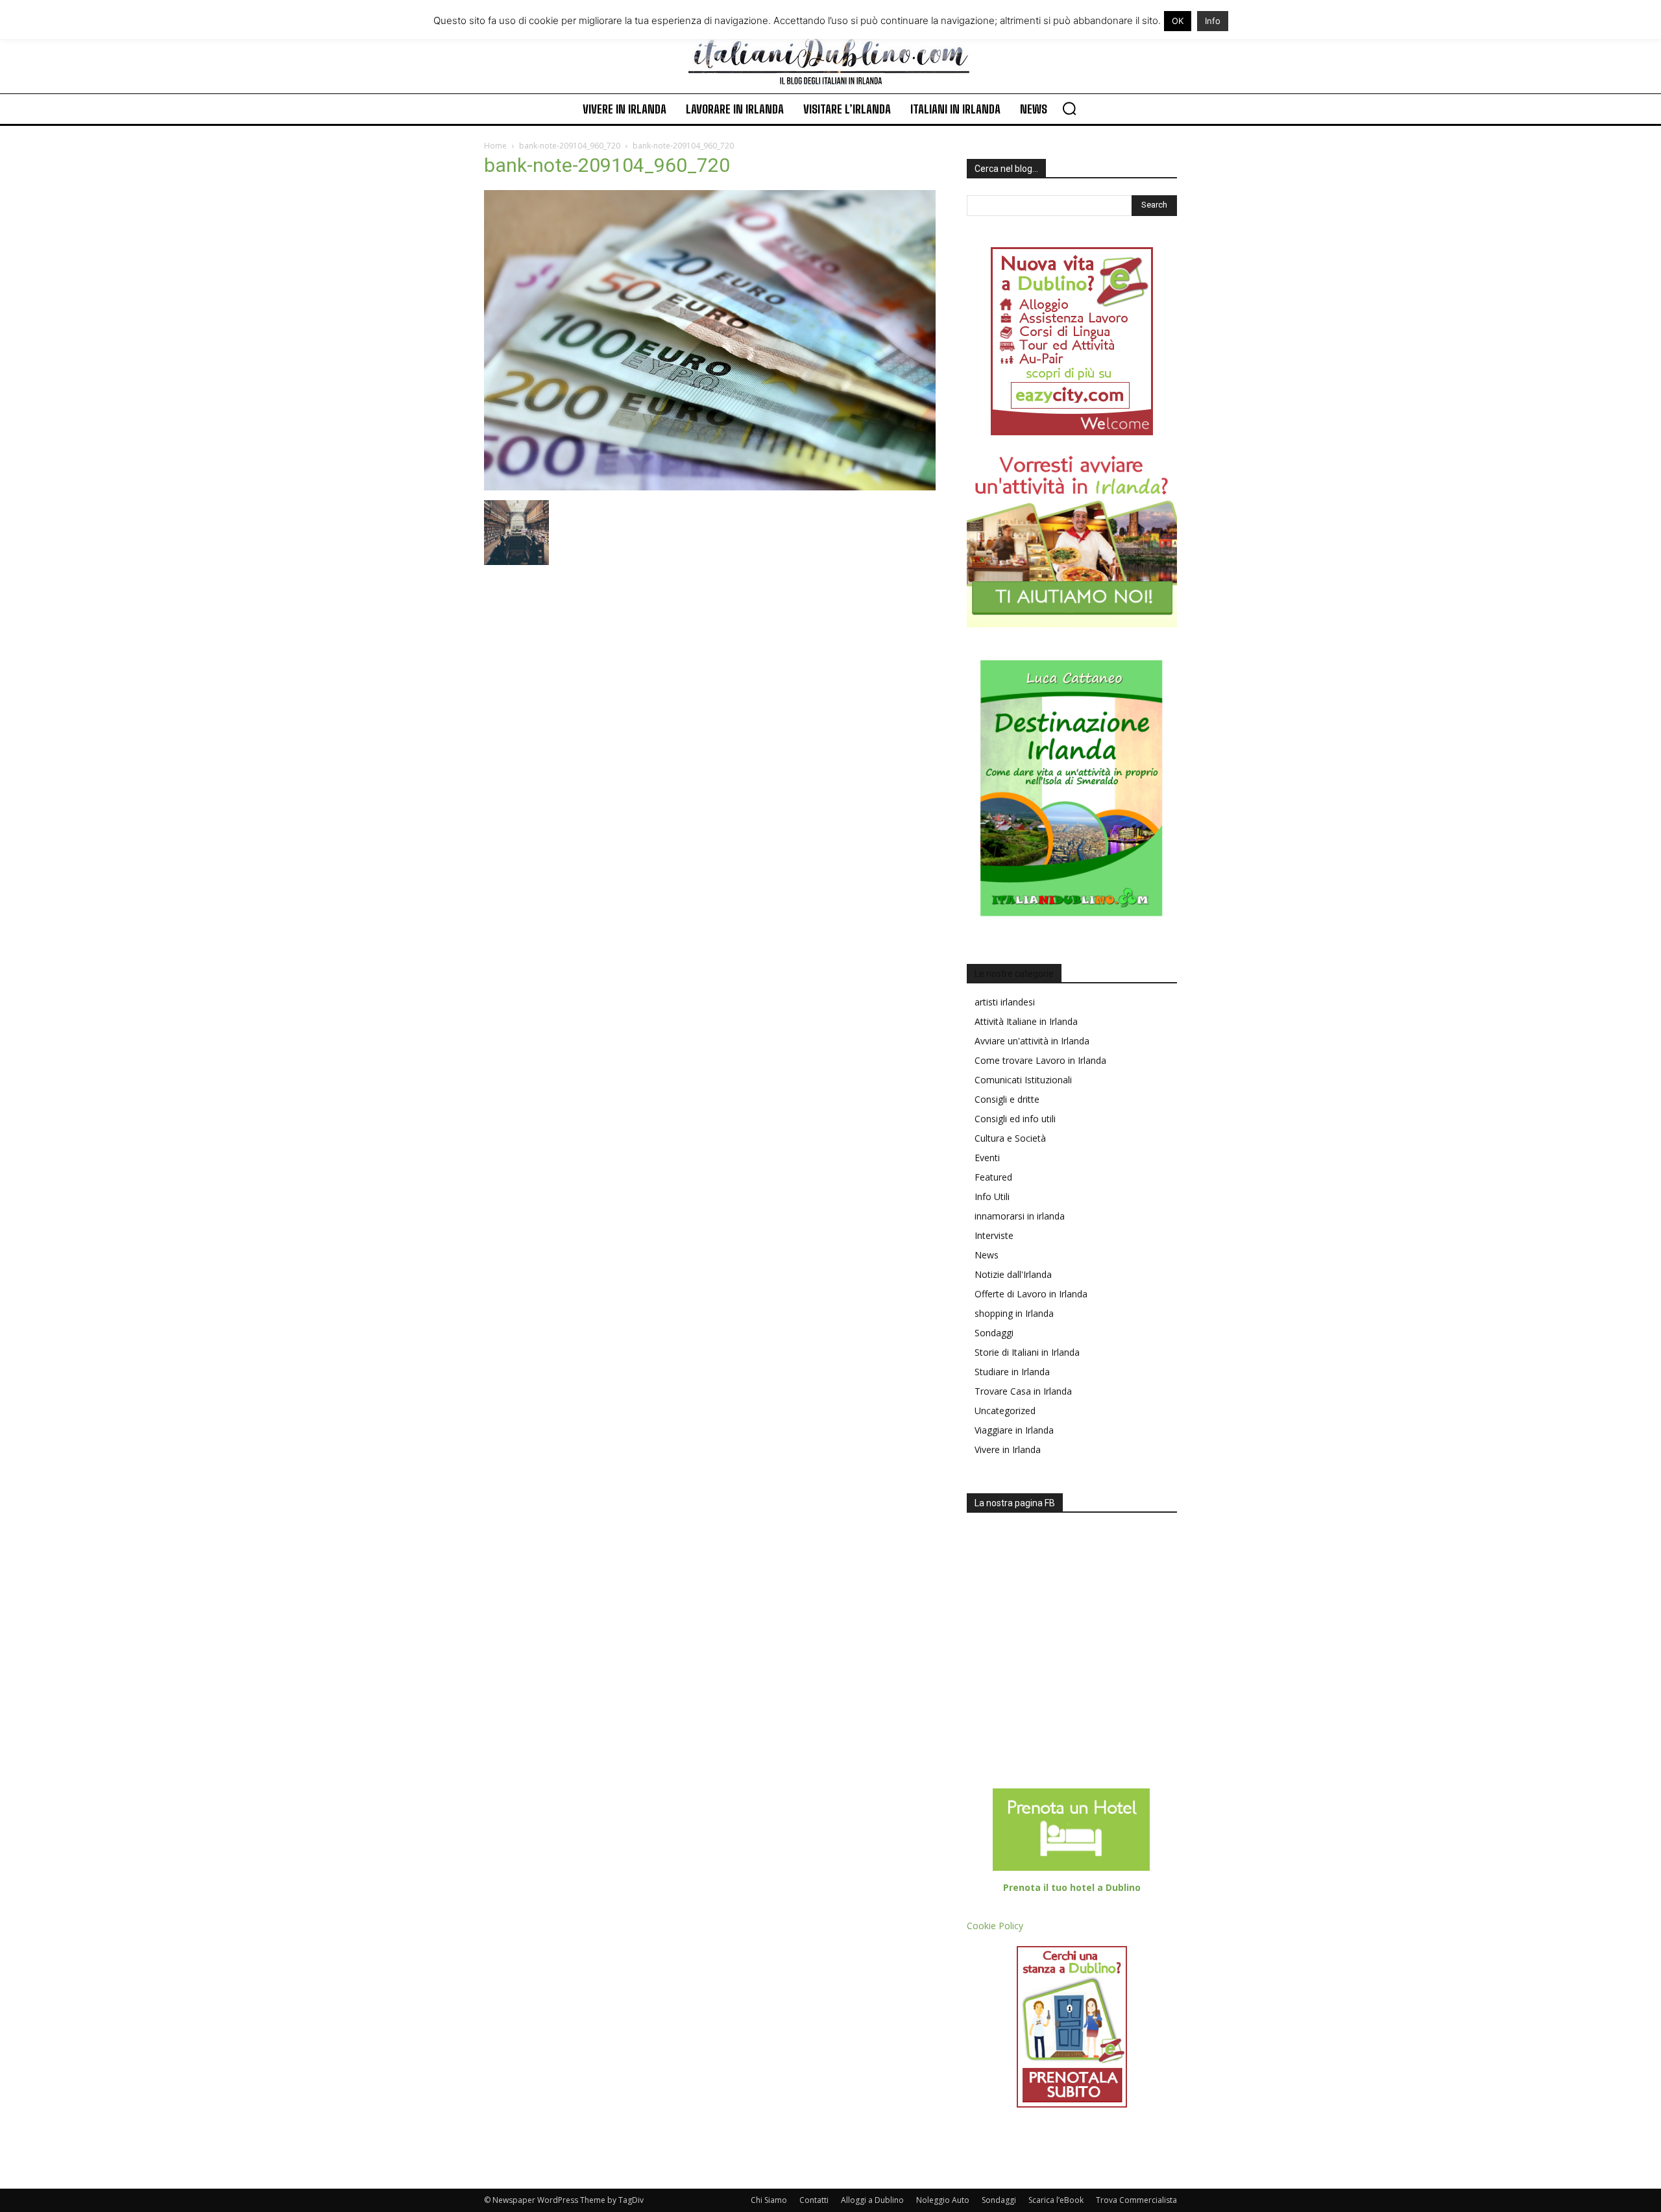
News (987, 1255)
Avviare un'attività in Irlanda (1032, 1041)
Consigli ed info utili (1015, 1119)
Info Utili (992, 1196)
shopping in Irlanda (1014, 1313)
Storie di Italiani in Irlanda (1027, 1352)
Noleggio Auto (943, 2200)
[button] (1069, 108)
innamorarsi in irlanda (1020, 1216)
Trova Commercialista (1136, 2200)
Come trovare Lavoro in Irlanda (1040, 1060)
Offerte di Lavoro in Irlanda (1031, 1294)
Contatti (814, 2200)
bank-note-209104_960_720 (570, 146)
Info (1213, 21)
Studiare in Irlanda (1012, 1372)
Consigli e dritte (1007, 1099)
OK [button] (1178, 21)
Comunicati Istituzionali (1023, 1080)
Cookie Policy (995, 1926)
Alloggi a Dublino (872, 2200)
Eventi (987, 1158)
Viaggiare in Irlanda (1014, 1430)
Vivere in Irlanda (1008, 1449)
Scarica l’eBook (1056, 2200)
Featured (993, 1177)
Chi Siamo (769, 2200)
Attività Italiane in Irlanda (1026, 1021)
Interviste (994, 1235)
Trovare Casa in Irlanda (1023, 1391)
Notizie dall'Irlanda (1013, 1274)
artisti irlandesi (1005, 1002)
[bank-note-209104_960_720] (710, 487)
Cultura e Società (1010, 1138)
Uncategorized (1005, 1411)
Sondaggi (994, 1333)
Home (495, 146)
